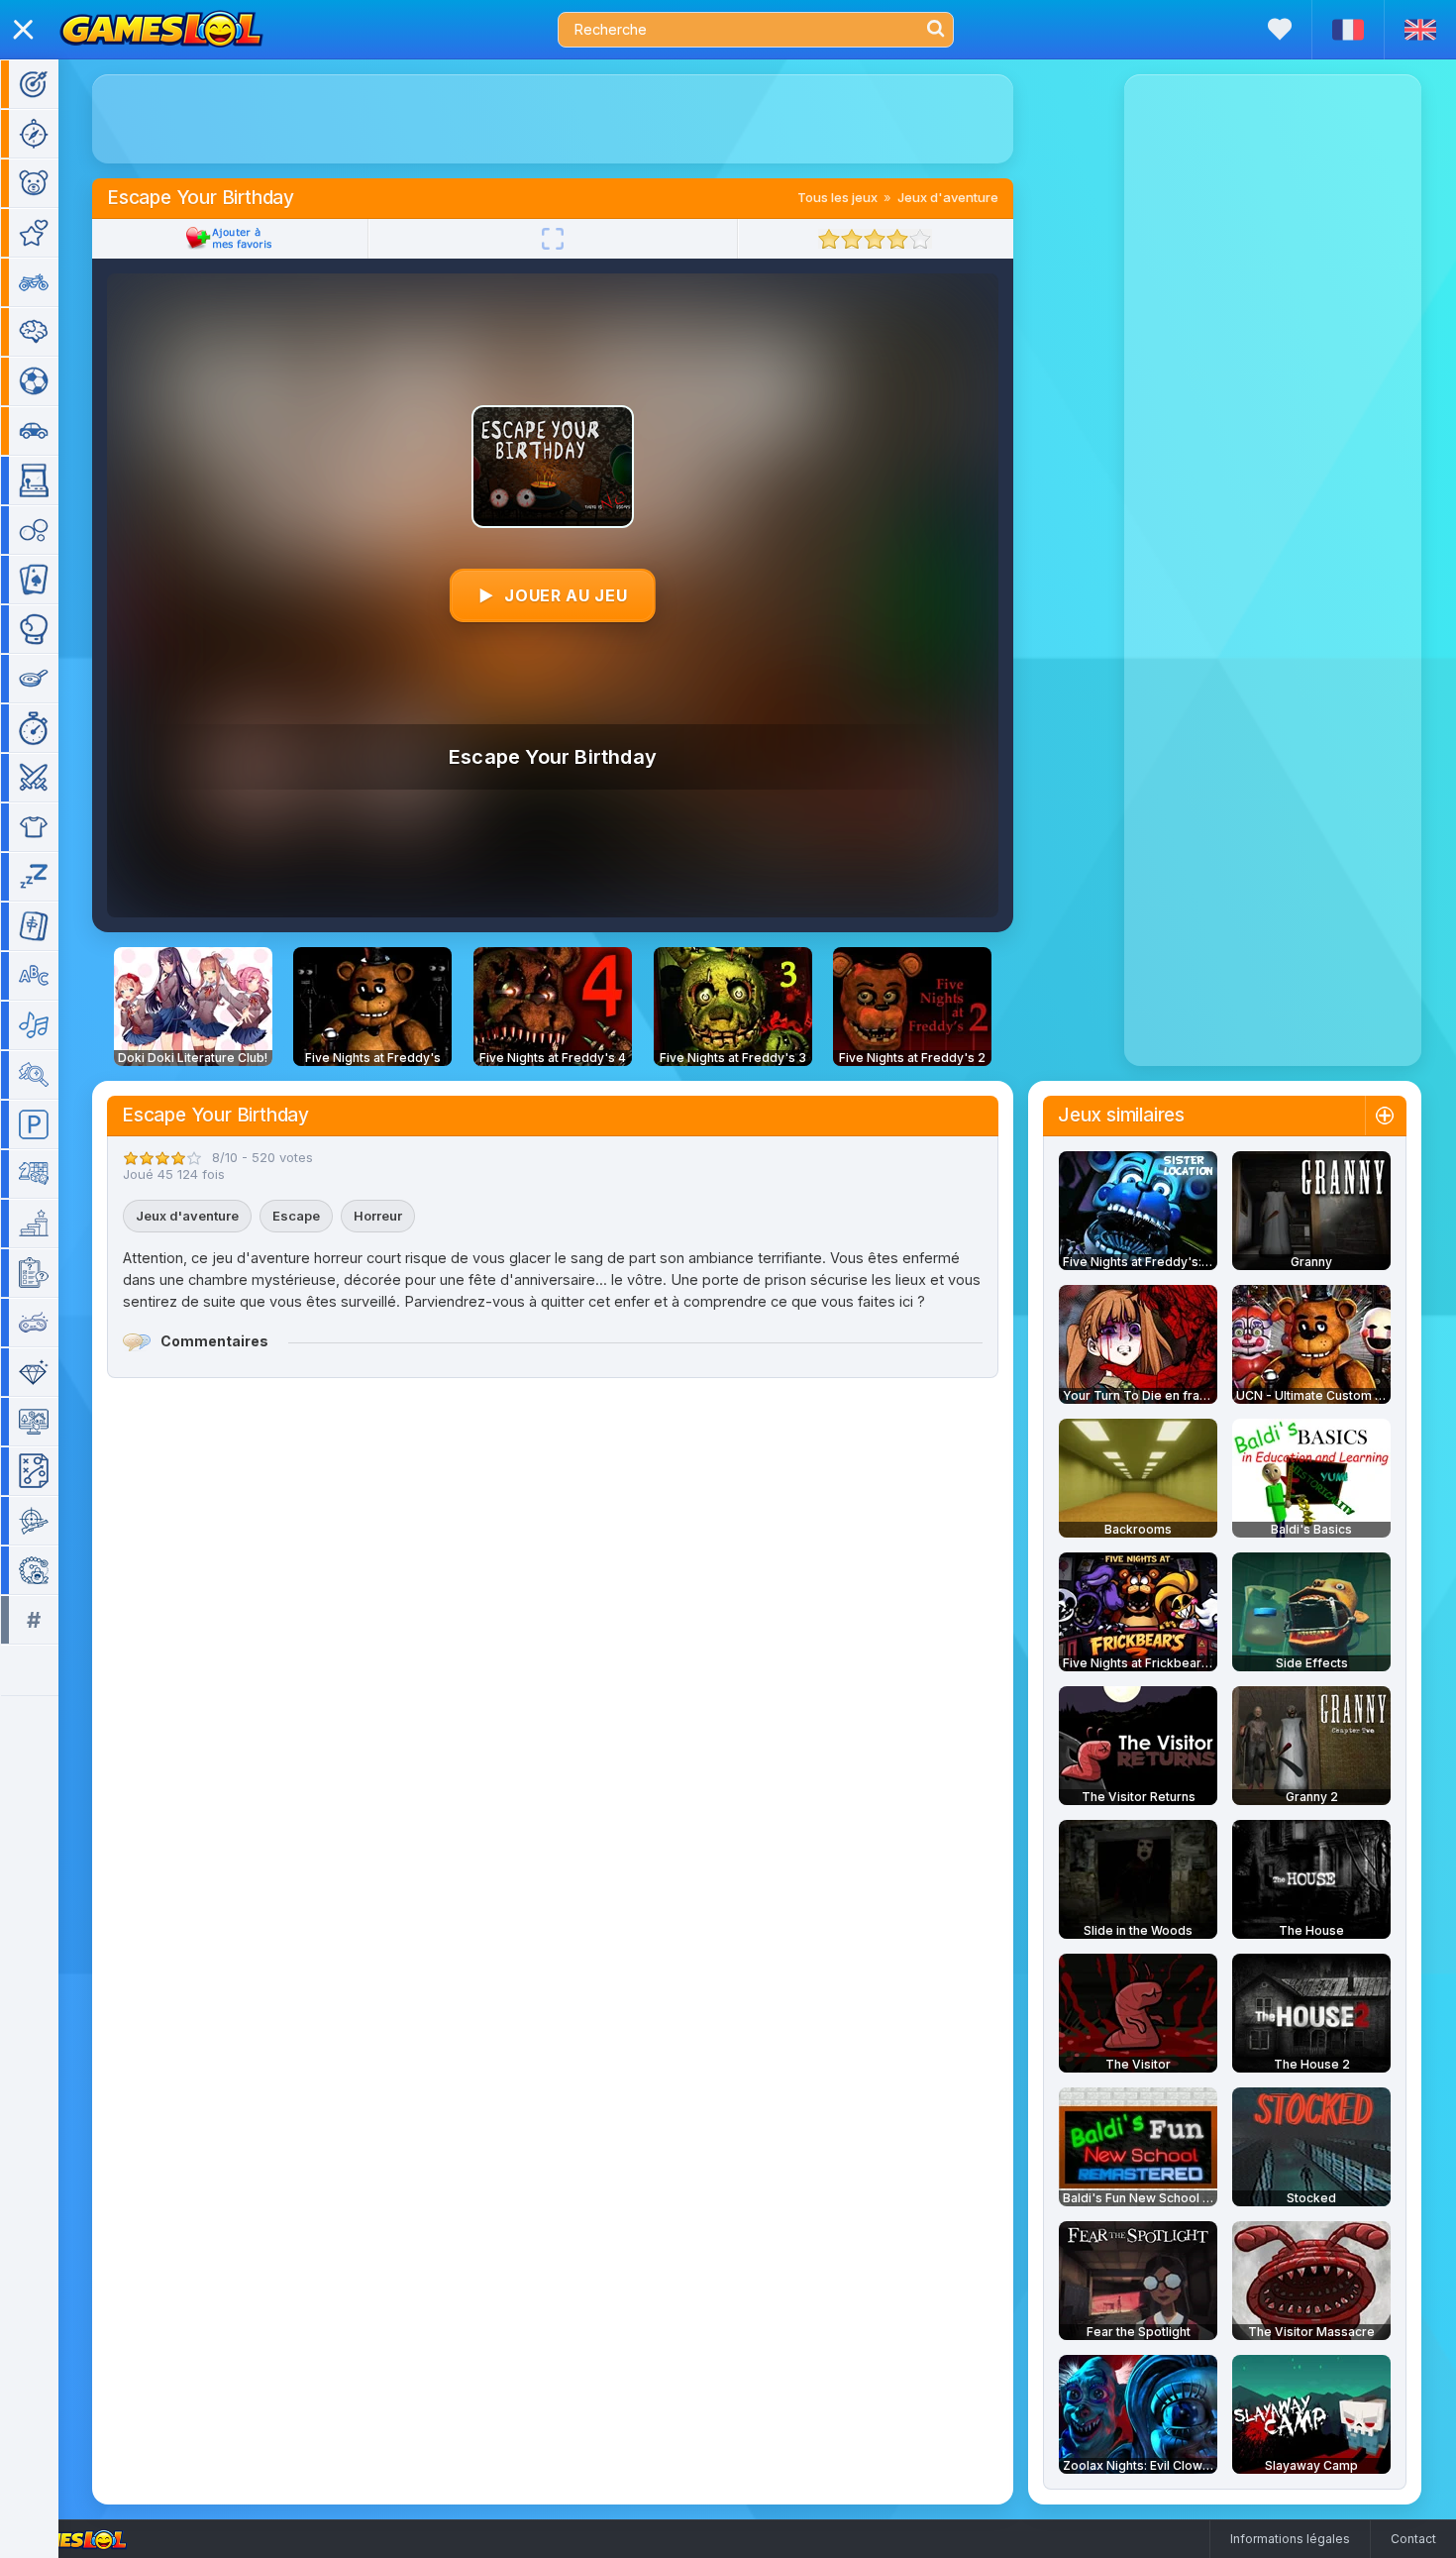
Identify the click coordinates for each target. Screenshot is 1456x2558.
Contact (1413, 2539)
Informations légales (1290, 2539)
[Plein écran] (553, 239)
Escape (296, 1216)
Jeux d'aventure (948, 197)
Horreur (378, 1216)
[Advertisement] (553, 119)
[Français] (1348, 30)
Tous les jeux (837, 197)
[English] (1420, 30)
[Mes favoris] (1280, 29)
